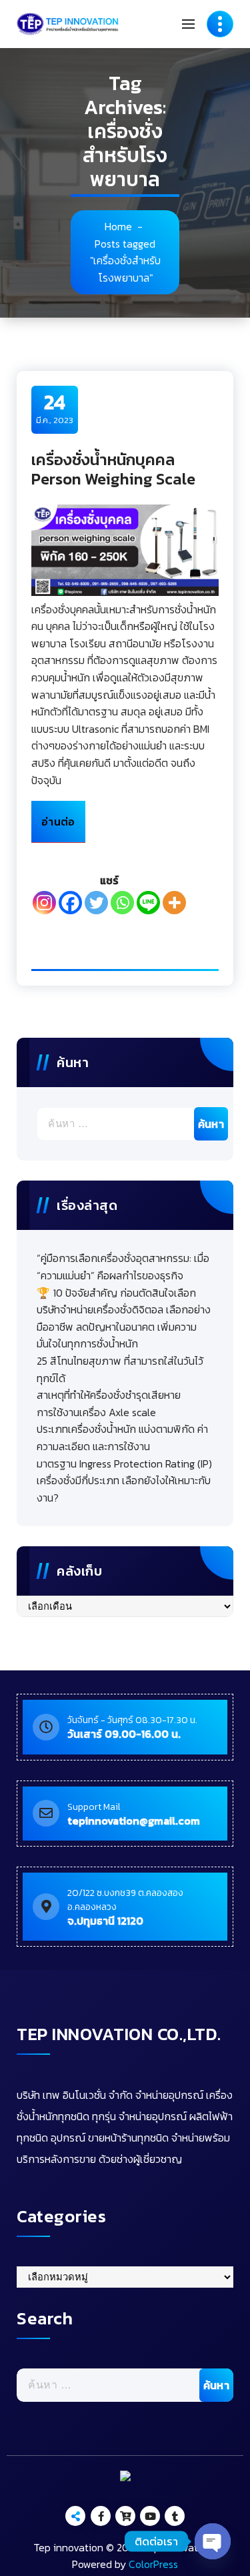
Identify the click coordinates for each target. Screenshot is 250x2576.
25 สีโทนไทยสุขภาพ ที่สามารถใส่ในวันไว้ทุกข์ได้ (120, 1369)
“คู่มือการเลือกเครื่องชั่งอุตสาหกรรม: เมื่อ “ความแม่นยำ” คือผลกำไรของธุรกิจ (123, 1267)
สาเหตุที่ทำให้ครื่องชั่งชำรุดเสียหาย (109, 1395)
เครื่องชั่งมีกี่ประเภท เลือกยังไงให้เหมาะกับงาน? (124, 1489)
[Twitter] (96, 903)
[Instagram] (44, 903)
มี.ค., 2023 (55, 408)
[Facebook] (70, 903)
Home (118, 226)
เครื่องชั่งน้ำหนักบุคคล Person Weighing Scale (113, 469)
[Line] (148, 903)
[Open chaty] (213, 2541)
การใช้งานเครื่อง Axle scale (96, 1412)
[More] (174, 903)
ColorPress (153, 2564)
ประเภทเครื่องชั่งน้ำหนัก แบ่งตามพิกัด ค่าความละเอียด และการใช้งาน (122, 1437)
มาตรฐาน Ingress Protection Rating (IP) (124, 1464)
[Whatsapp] (122, 903)
